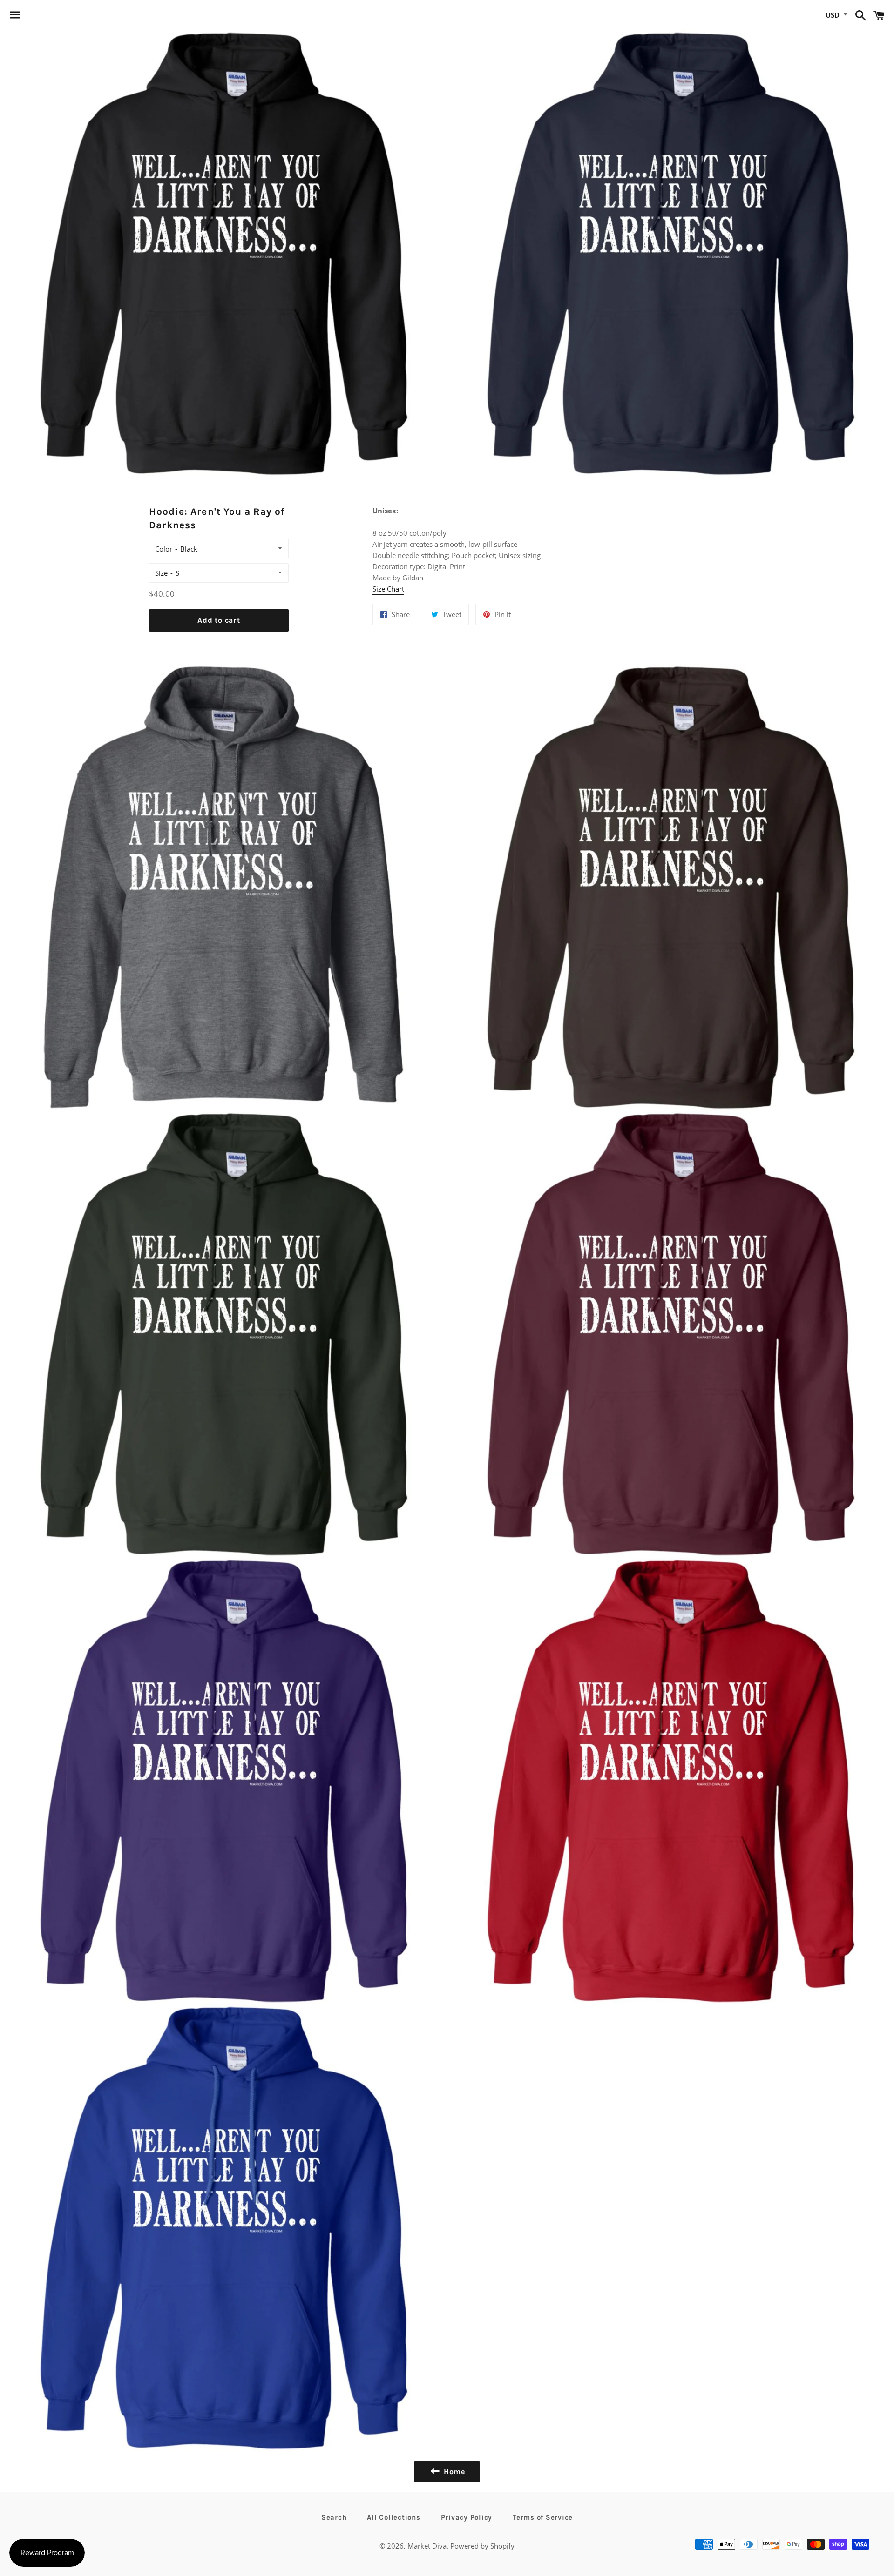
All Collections (393, 2517)
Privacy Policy (467, 2517)
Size (161, 573)
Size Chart (388, 589)
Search (334, 2517)
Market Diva (427, 2546)
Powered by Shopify (482, 2546)
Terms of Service (543, 2517)
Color (164, 549)
